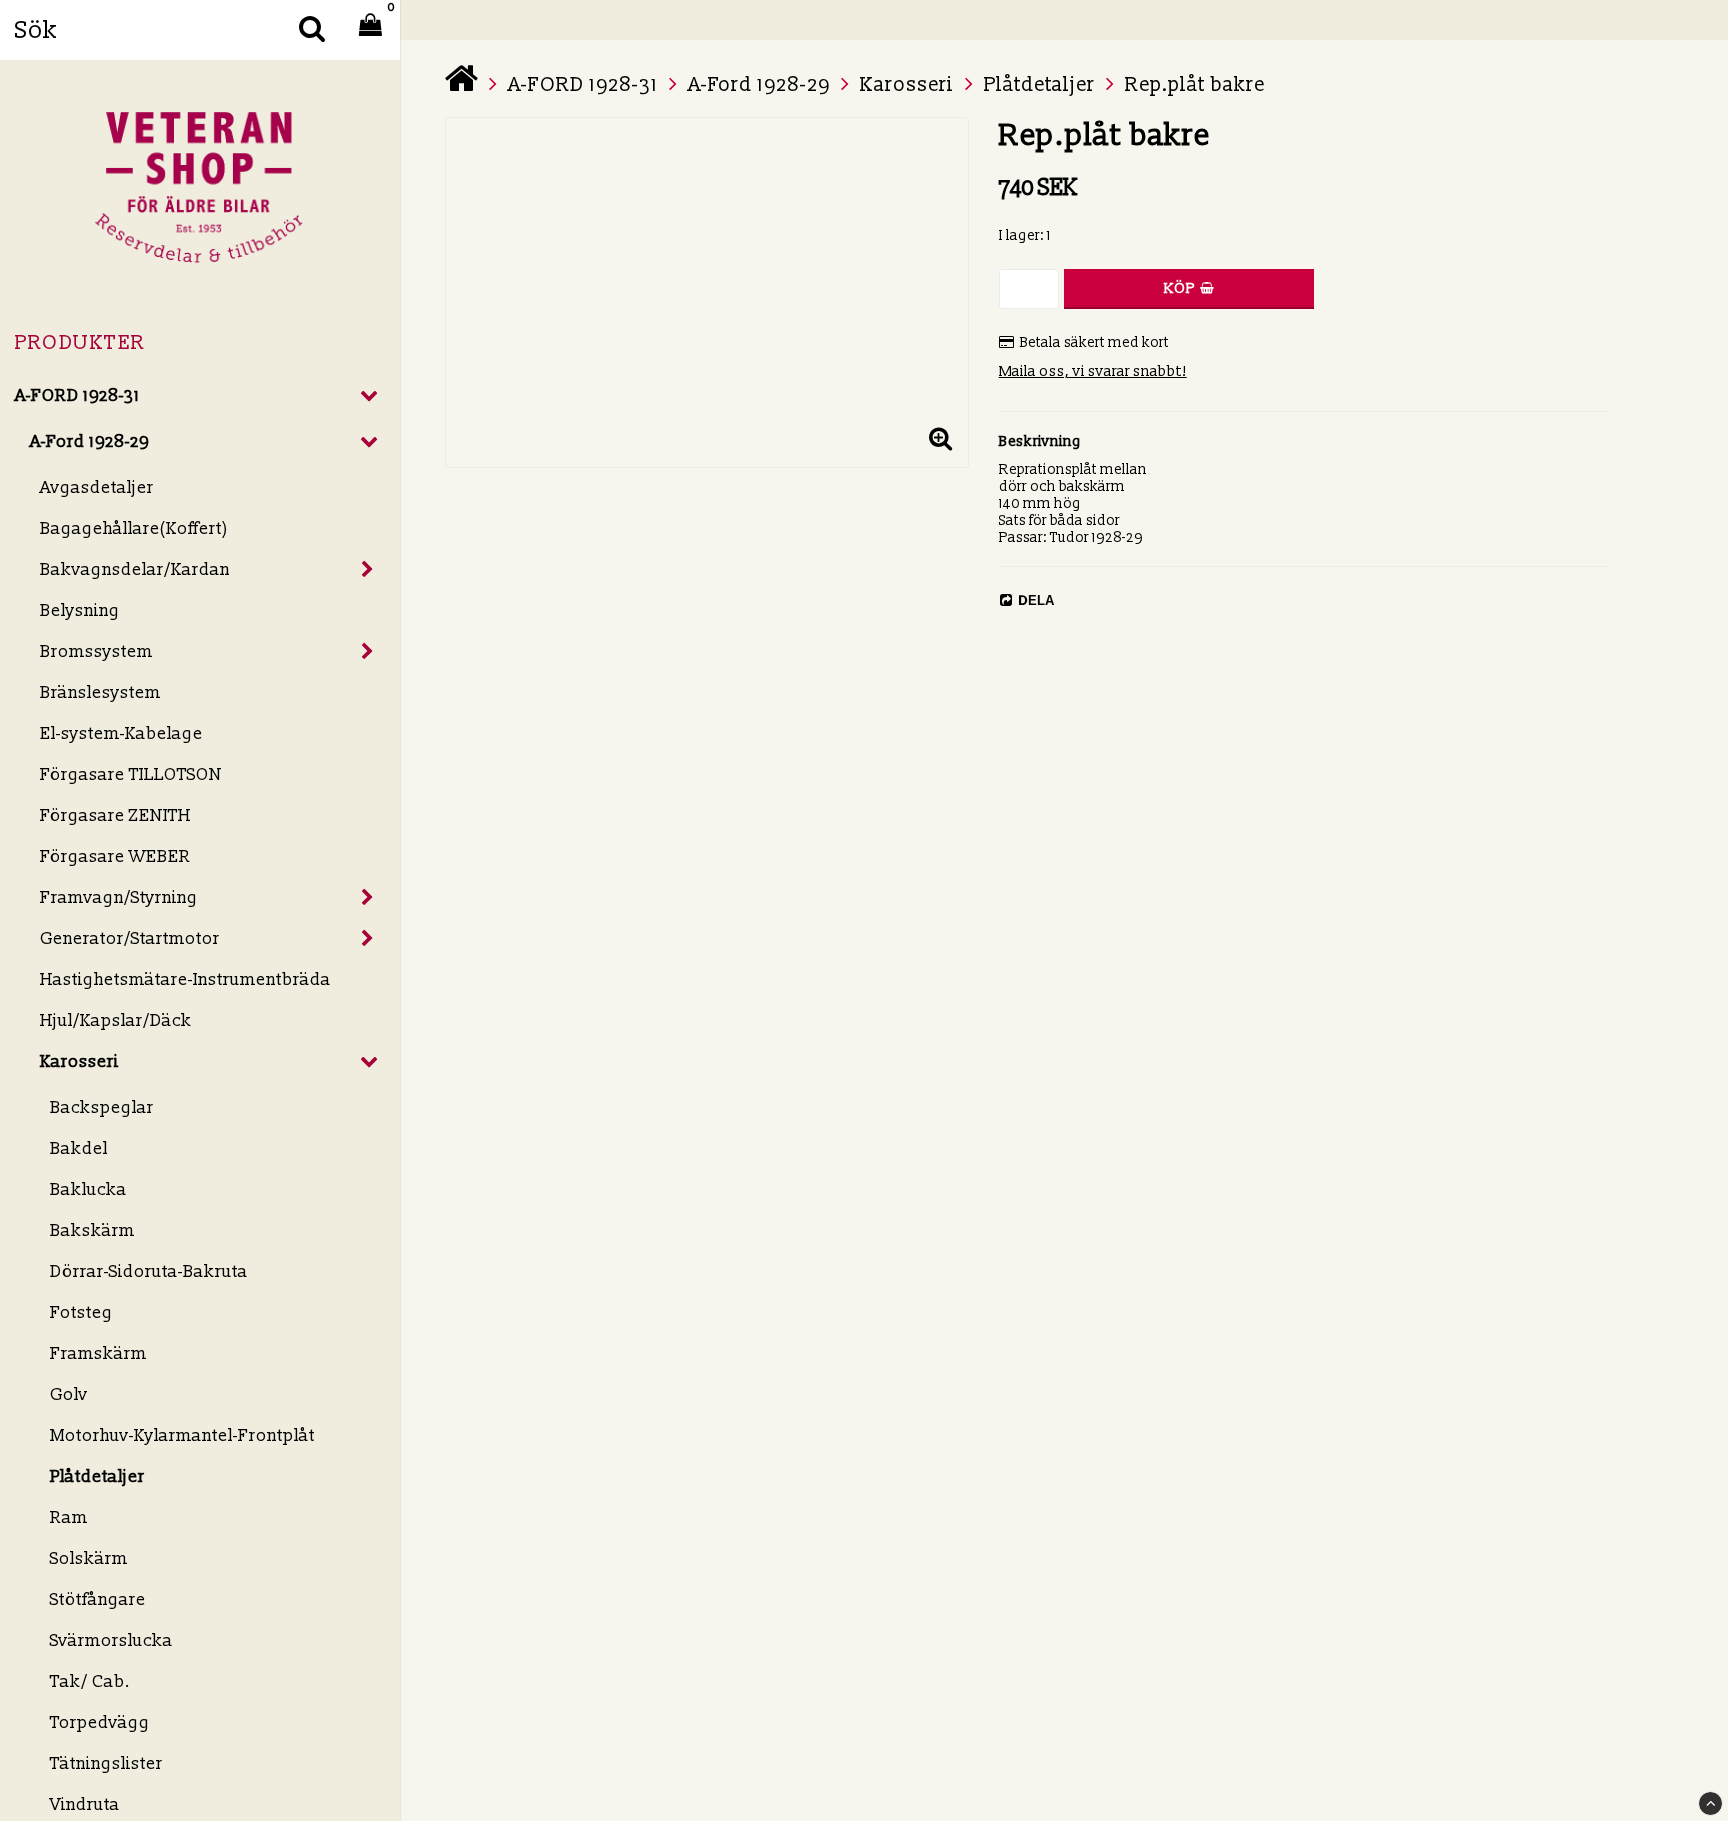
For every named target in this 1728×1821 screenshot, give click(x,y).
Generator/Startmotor (130, 938)
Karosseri (79, 1061)
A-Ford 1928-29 (89, 441)
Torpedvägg (100, 1722)
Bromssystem (96, 651)
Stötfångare (98, 1599)
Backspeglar (102, 1107)
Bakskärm (92, 1230)
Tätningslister (106, 1763)
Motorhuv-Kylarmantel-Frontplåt (182, 1435)
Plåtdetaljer (97, 1476)
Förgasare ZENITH (115, 815)
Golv (69, 1394)
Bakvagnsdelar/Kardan (135, 569)
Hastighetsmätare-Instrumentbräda (185, 979)
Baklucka (88, 1189)
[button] (941, 440)
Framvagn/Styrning (119, 897)
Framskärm (98, 1353)
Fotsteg (81, 1312)
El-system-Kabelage (121, 733)
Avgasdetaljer (97, 487)
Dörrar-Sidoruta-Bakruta (149, 1271)
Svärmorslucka (111, 1640)
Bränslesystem (100, 692)
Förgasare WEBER (115, 856)
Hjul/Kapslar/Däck (116, 1020)
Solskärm (89, 1558)
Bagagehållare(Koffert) (134, 528)
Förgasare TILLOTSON (131, 774)
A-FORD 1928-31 (77, 395)
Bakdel (79, 1148)
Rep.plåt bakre (1195, 85)
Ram (69, 1517)
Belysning (80, 610)
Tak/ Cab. (90, 1681)
